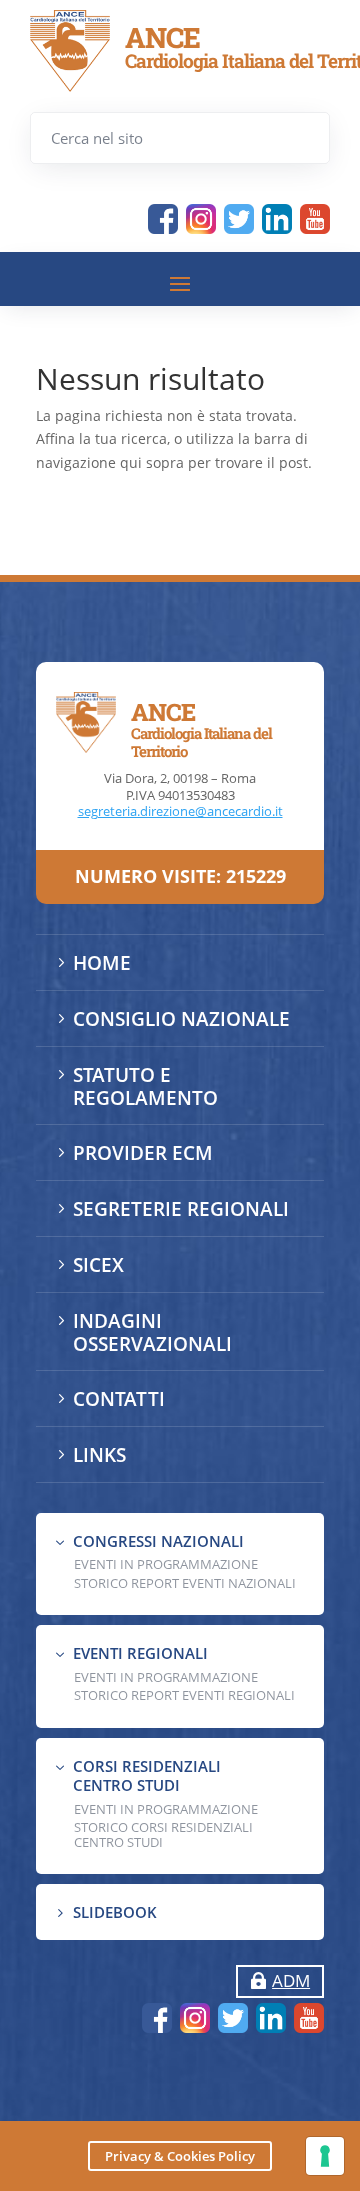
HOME (102, 963)
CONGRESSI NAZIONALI (158, 1541)
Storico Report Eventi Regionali (184, 1695)
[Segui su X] (239, 219)
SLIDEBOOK (115, 1912)
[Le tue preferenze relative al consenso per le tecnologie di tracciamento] (325, 2156)
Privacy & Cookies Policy (180, 2156)
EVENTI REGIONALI (140, 1653)
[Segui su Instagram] (201, 219)
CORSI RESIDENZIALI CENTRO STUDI (147, 1776)
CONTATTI (119, 1399)
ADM (291, 1980)
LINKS (99, 1455)
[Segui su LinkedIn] (277, 219)
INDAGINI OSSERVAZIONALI (152, 1332)
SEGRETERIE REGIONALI (181, 1209)
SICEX (98, 1265)
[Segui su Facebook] (163, 219)
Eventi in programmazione (166, 1809)
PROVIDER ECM (143, 1153)
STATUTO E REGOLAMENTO (145, 1086)
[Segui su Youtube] (315, 219)
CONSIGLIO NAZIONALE (181, 1019)
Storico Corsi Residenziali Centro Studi (163, 1834)
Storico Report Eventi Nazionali (185, 1583)
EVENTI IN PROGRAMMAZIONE (166, 1564)
